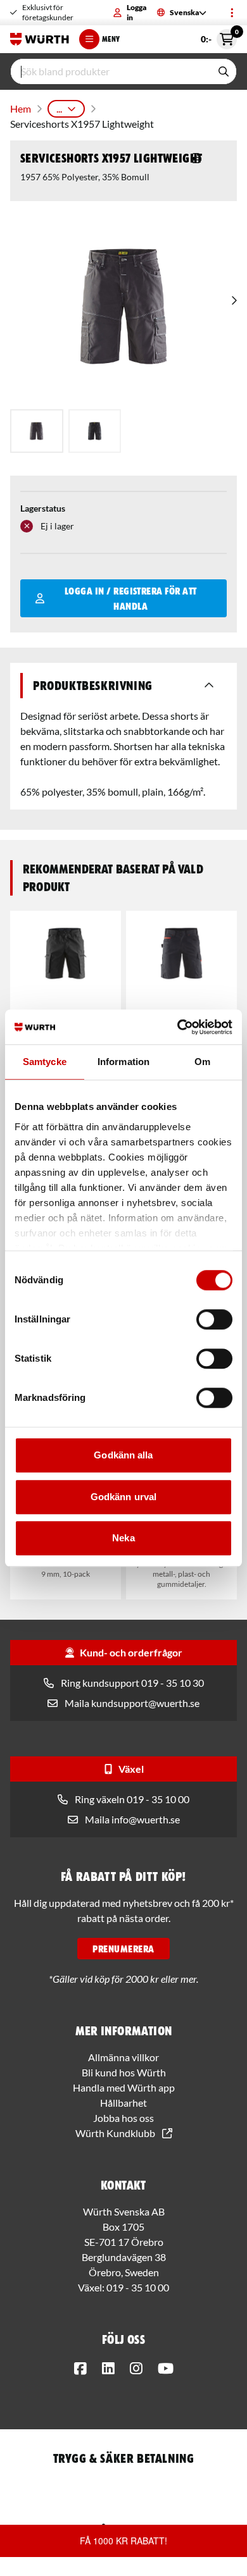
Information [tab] (123, 1062)
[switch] (214, 1319)
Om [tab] (202, 1062)
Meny (111, 39)
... (59, 108)
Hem (21, 108)
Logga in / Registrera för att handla (131, 598)
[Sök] (224, 71)
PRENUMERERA (123, 1949)
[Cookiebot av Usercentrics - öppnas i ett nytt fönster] (178, 1027)
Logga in (136, 12)
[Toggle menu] (232, 13)
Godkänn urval (123, 1497)
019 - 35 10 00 (138, 2287)
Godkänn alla (123, 1455)
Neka (123, 1538)
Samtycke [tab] (45, 1062)
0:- (219, 37)
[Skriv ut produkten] (196, 158)
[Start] (40, 39)
